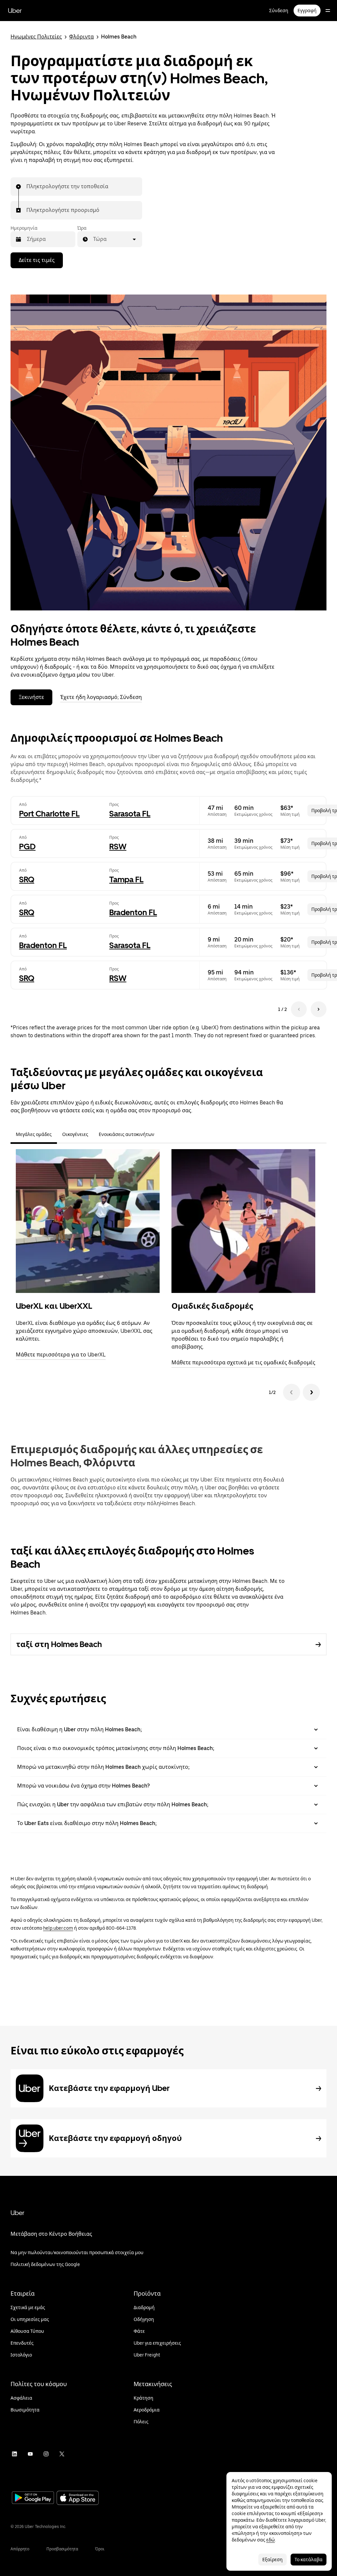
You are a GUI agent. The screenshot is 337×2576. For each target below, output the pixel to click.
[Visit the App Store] (78, 2499)
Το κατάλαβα (309, 2560)
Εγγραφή (307, 11)
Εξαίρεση (272, 2560)
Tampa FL (126, 879)
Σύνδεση (279, 11)
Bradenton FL (133, 912)
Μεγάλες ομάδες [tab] (34, 1134)
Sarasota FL (130, 814)
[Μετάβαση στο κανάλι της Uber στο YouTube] (30, 2454)
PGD (27, 847)
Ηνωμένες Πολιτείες (36, 37)
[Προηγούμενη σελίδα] (299, 1009)
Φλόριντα (81, 37)
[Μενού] (328, 11)
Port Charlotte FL (49, 814)
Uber (15, 11)
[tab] (165, 1134)
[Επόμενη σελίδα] (319, 1009)
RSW (118, 847)
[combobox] (27, 187)
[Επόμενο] (311, 1392)
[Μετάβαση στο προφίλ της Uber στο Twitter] (62, 2454)
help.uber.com (58, 1928)
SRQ (27, 879)
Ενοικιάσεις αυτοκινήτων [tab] (127, 1134)
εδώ (271, 2540)
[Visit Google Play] (33, 2498)
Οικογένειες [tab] (75, 1134)
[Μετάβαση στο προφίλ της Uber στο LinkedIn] (14, 2454)
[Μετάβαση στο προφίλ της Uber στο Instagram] (46, 2454)
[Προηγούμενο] (292, 1392)
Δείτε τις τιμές (37, 260)
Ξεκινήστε (31, 697)
